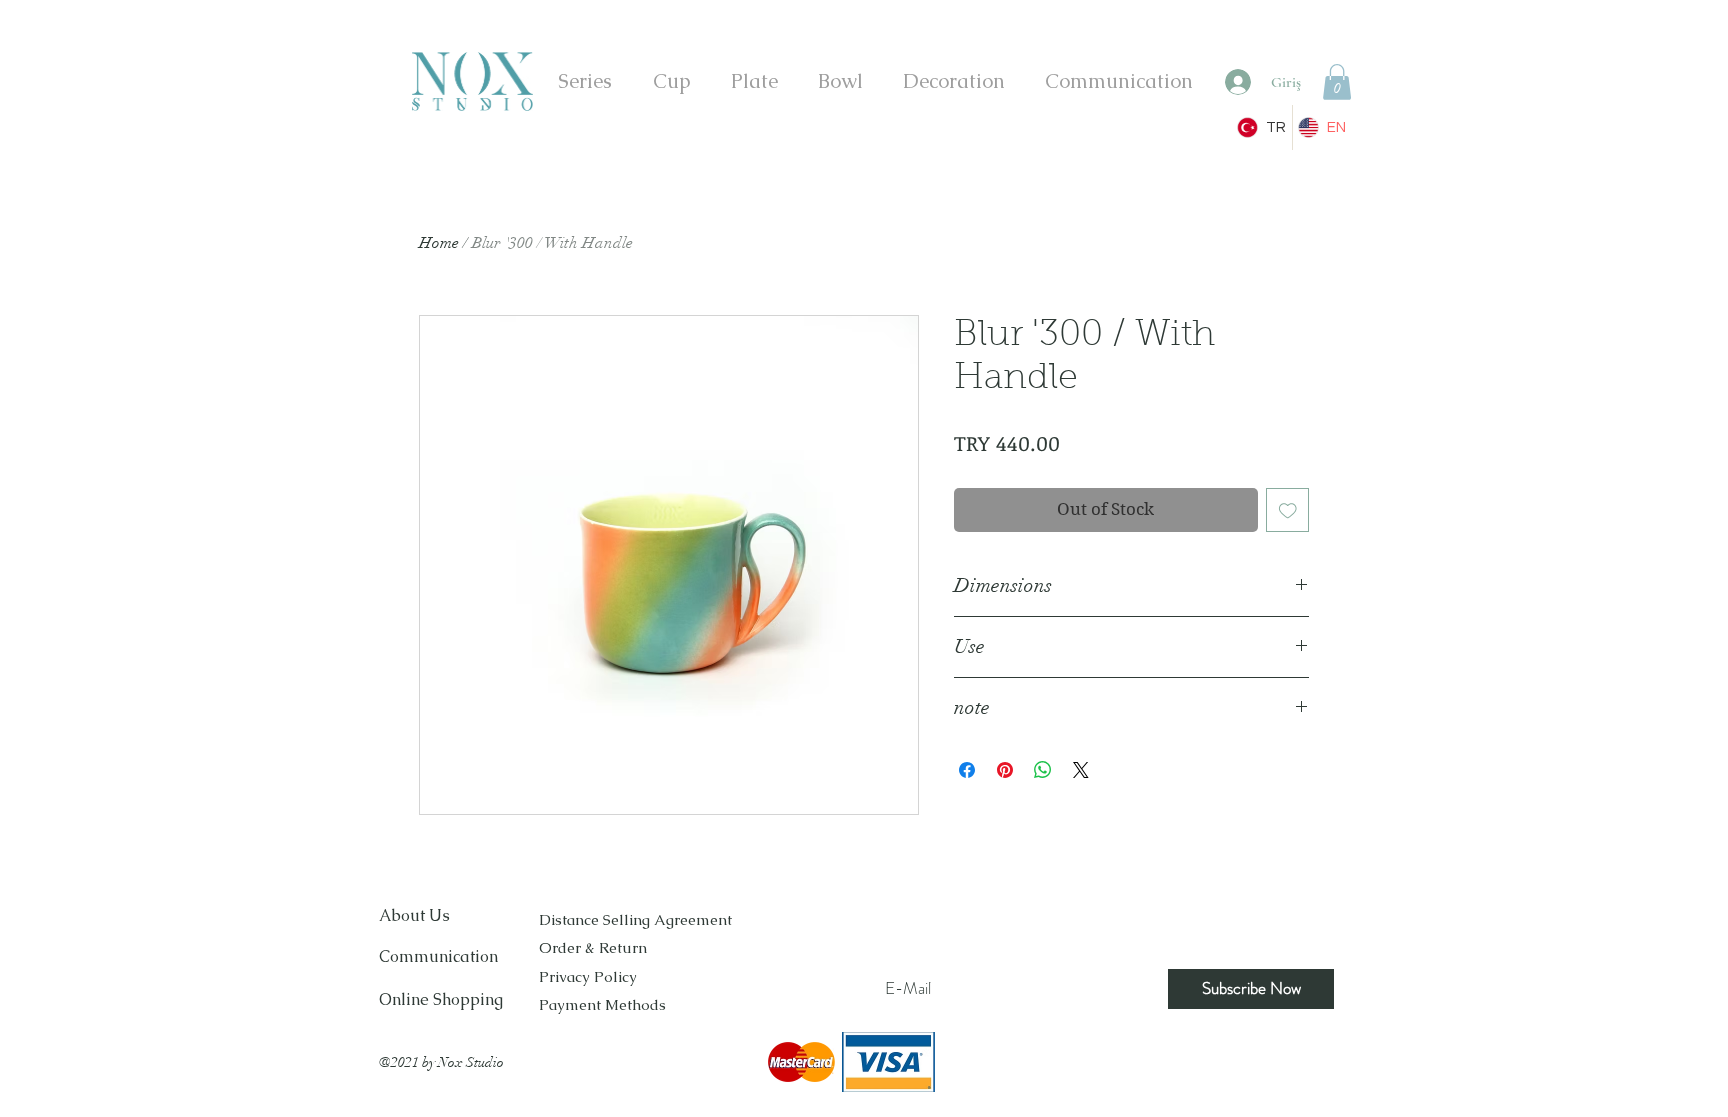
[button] (1337, 82)
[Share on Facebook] (967, 770)
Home (439, 243)
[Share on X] (1081, 770)
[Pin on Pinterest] (1005, 770)
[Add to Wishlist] (1288, 510)
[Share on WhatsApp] (1043, 770)
